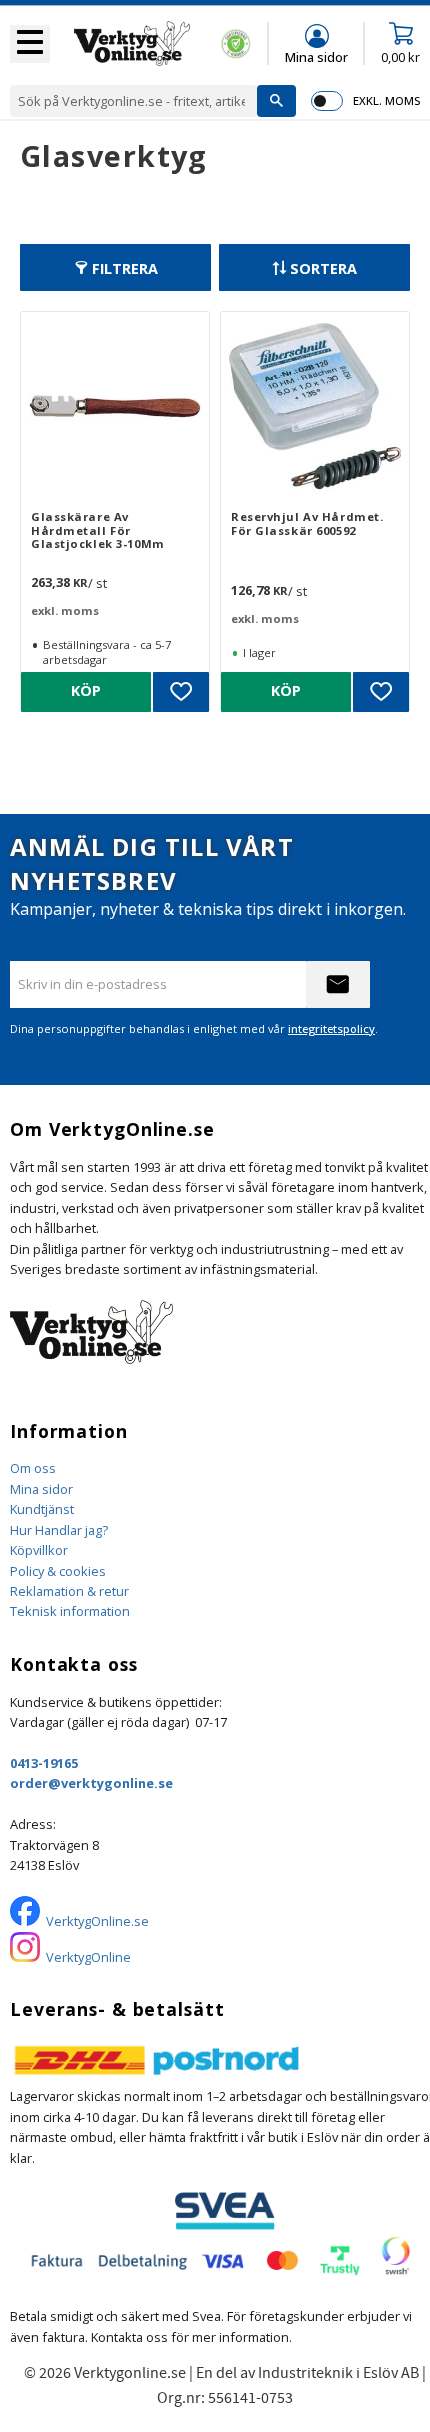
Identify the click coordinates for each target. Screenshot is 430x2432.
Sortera (323, 268)
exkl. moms (386, 100)
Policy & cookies (58, 1571)
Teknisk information (70, 1611)
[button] (30, 44)
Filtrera (125, 268)
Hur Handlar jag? (59, 1530)
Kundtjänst (42, 1509)
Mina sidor (41, 1489)
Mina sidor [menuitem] (316, 56)
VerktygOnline (88, 1957)
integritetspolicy (331, 1028)
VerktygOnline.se (97, 1921)
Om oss (33, 1468)
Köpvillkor (39, 1550)
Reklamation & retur (69, 1591)
